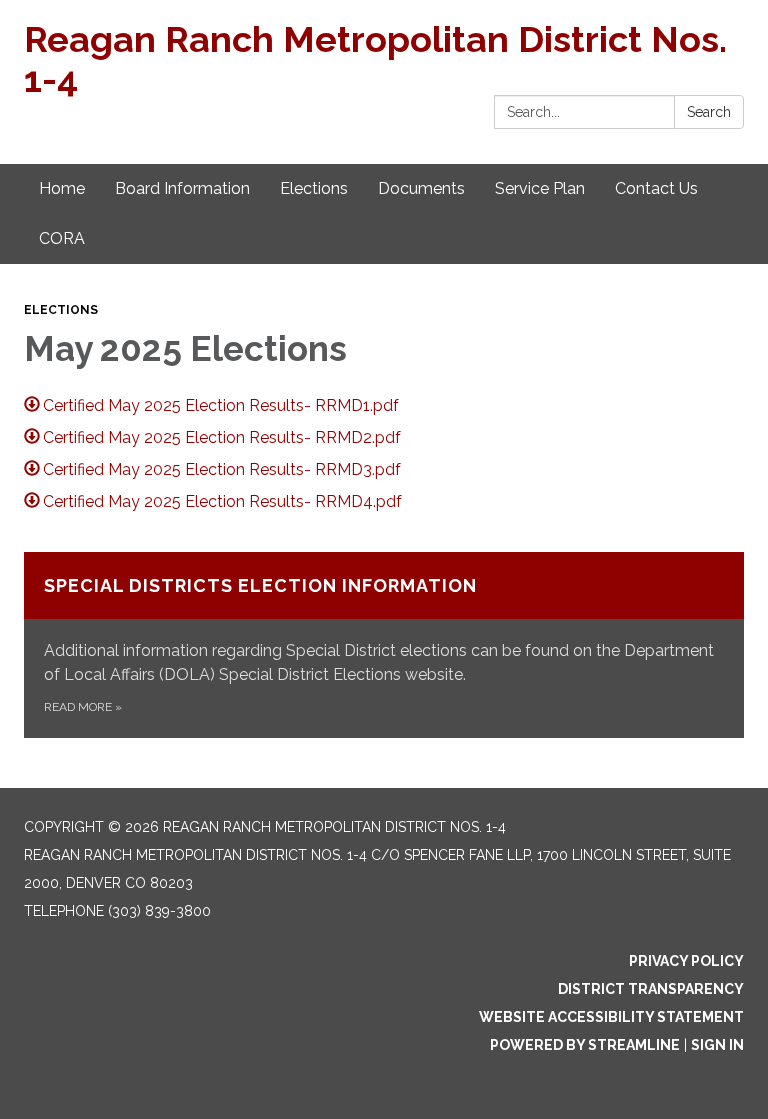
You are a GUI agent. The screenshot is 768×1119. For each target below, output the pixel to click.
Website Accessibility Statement (611, 1017)
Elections (61, 310)
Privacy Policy (686, 961)
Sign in (717, 1045)
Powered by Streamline (585, 1045)
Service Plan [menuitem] (540, 188)
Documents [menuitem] (421, 188)
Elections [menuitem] (314, 188)
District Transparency (651, 989)
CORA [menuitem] (62, 238)
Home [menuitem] (62, 188)
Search (709, 112)
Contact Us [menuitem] (656, 188)
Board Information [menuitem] (182, 188)
